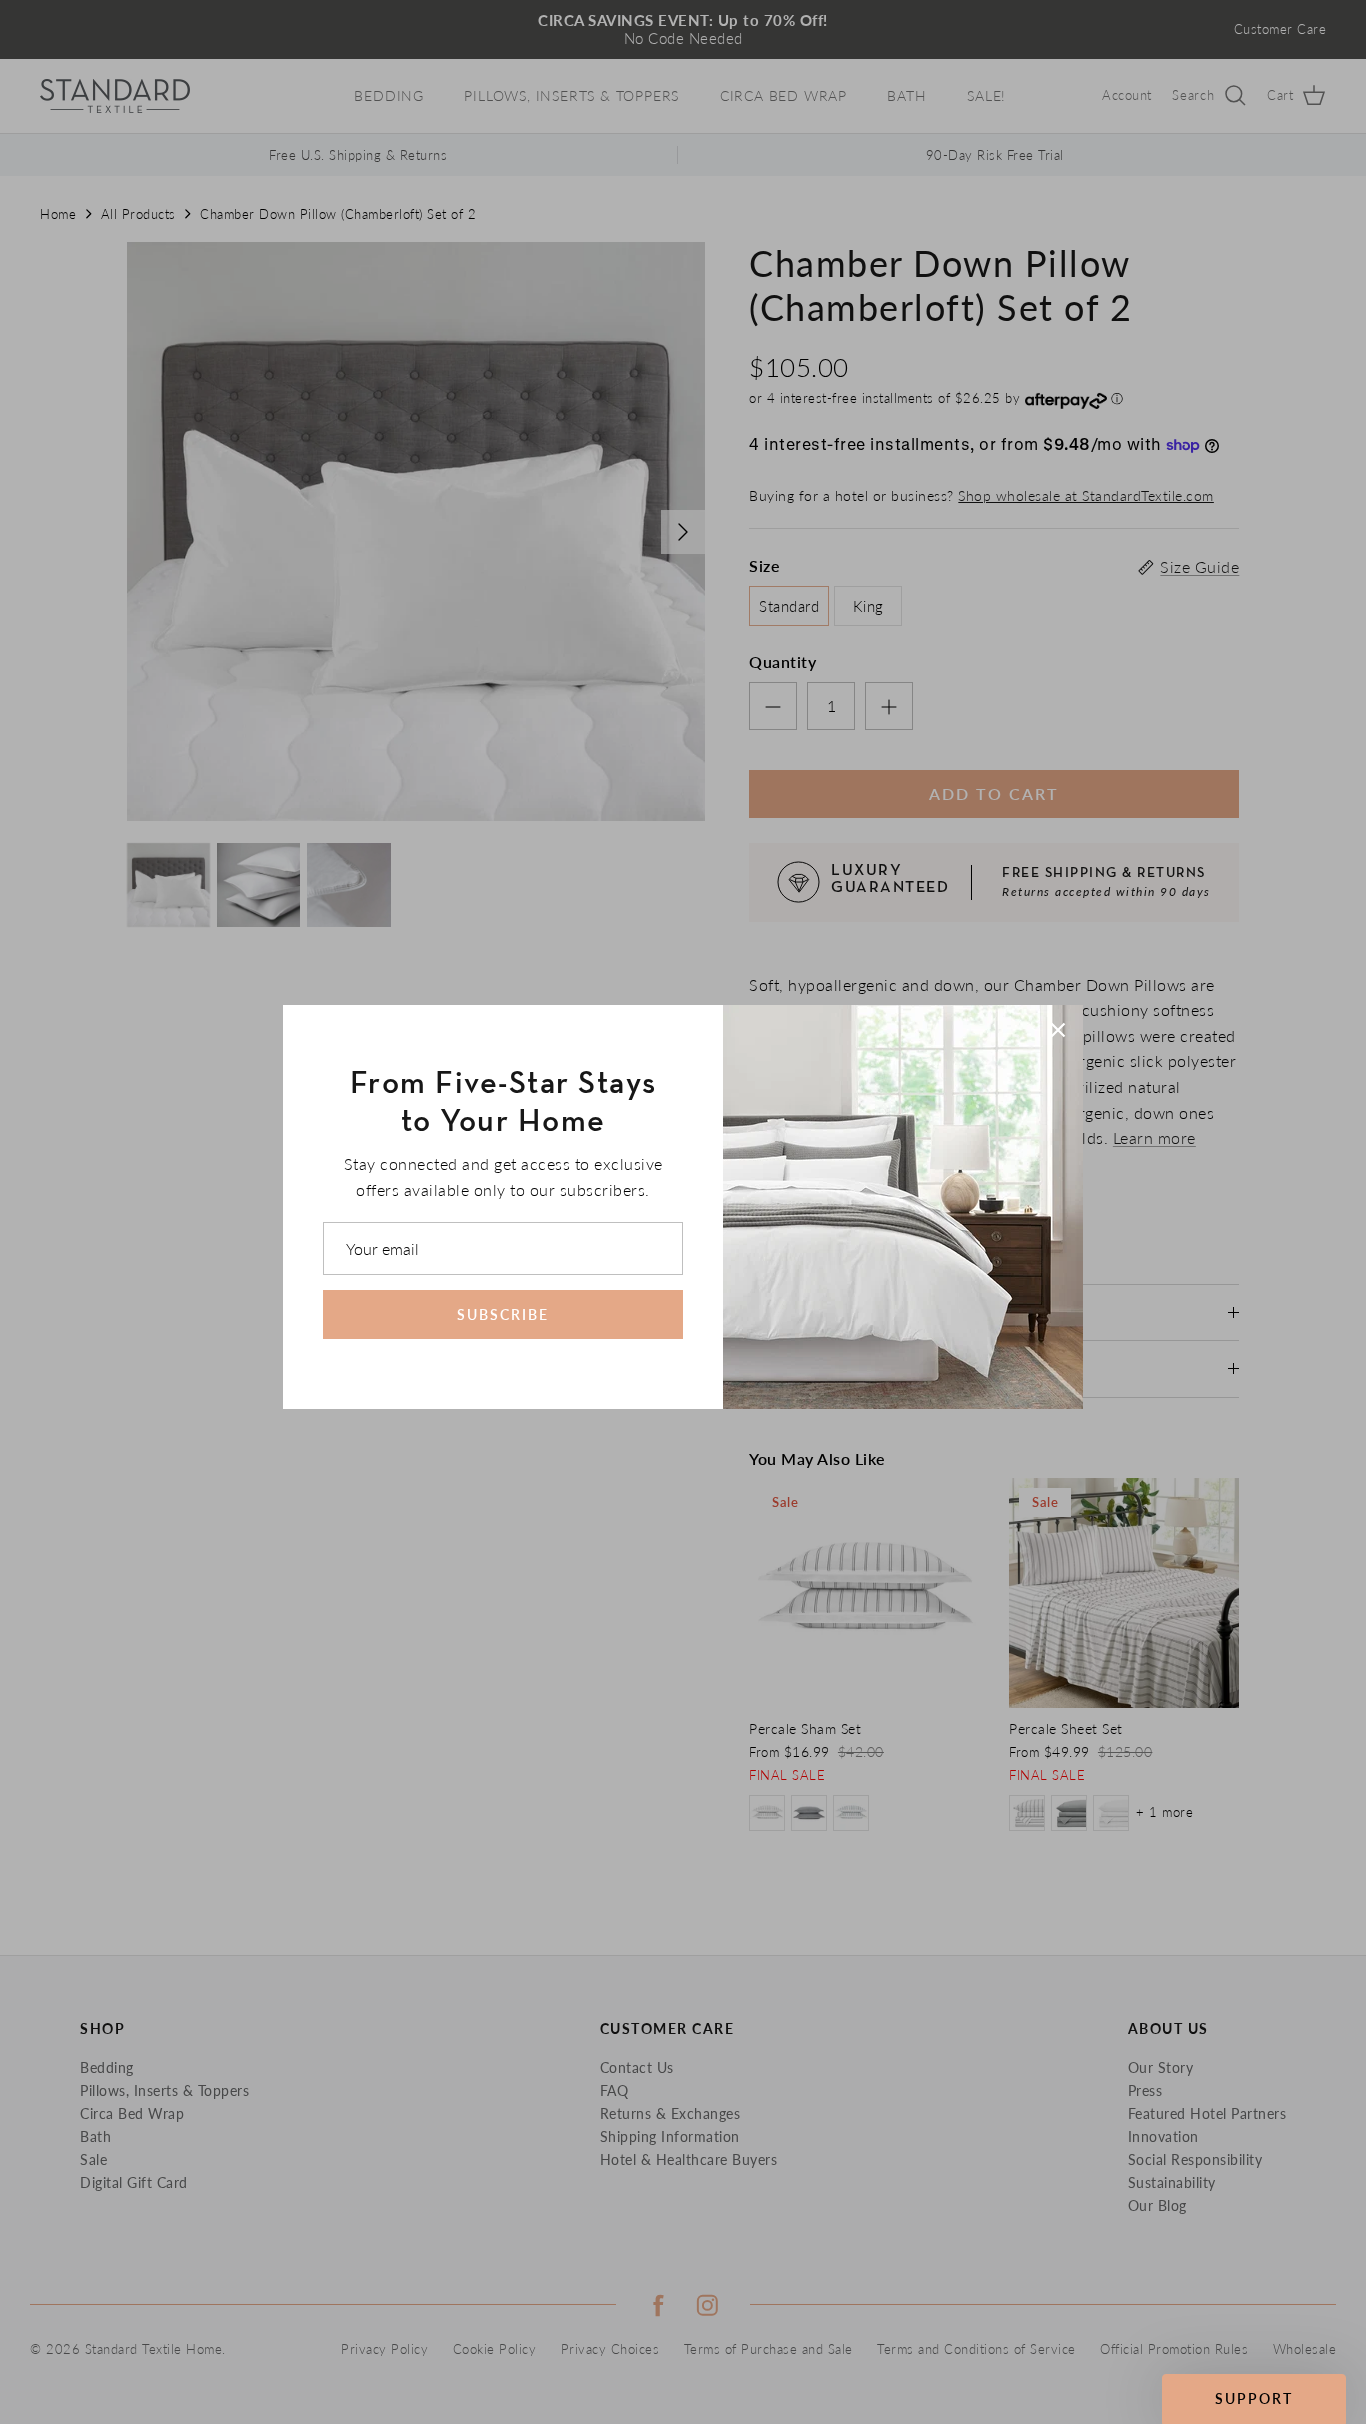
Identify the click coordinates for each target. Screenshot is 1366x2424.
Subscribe (503, 1314)
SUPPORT (1254, 2398)
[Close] (1058, 1030)
